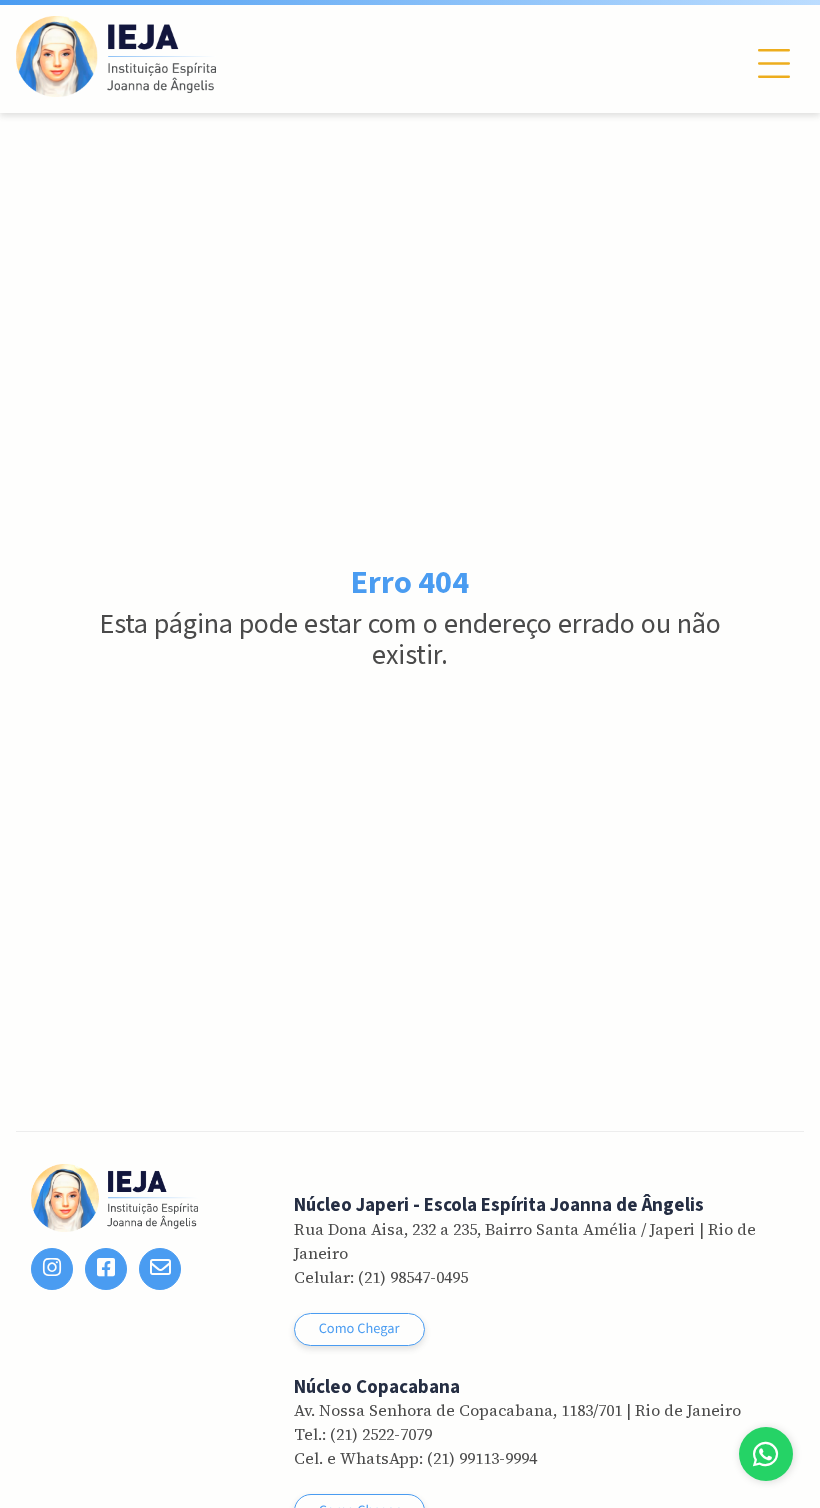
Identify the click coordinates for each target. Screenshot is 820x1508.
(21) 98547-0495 (413, 1277)
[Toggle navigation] (774, 63)
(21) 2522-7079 (381, 1434)
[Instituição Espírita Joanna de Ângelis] (116, 56)
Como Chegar (359, 1328)
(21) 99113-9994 (482, 1458)
